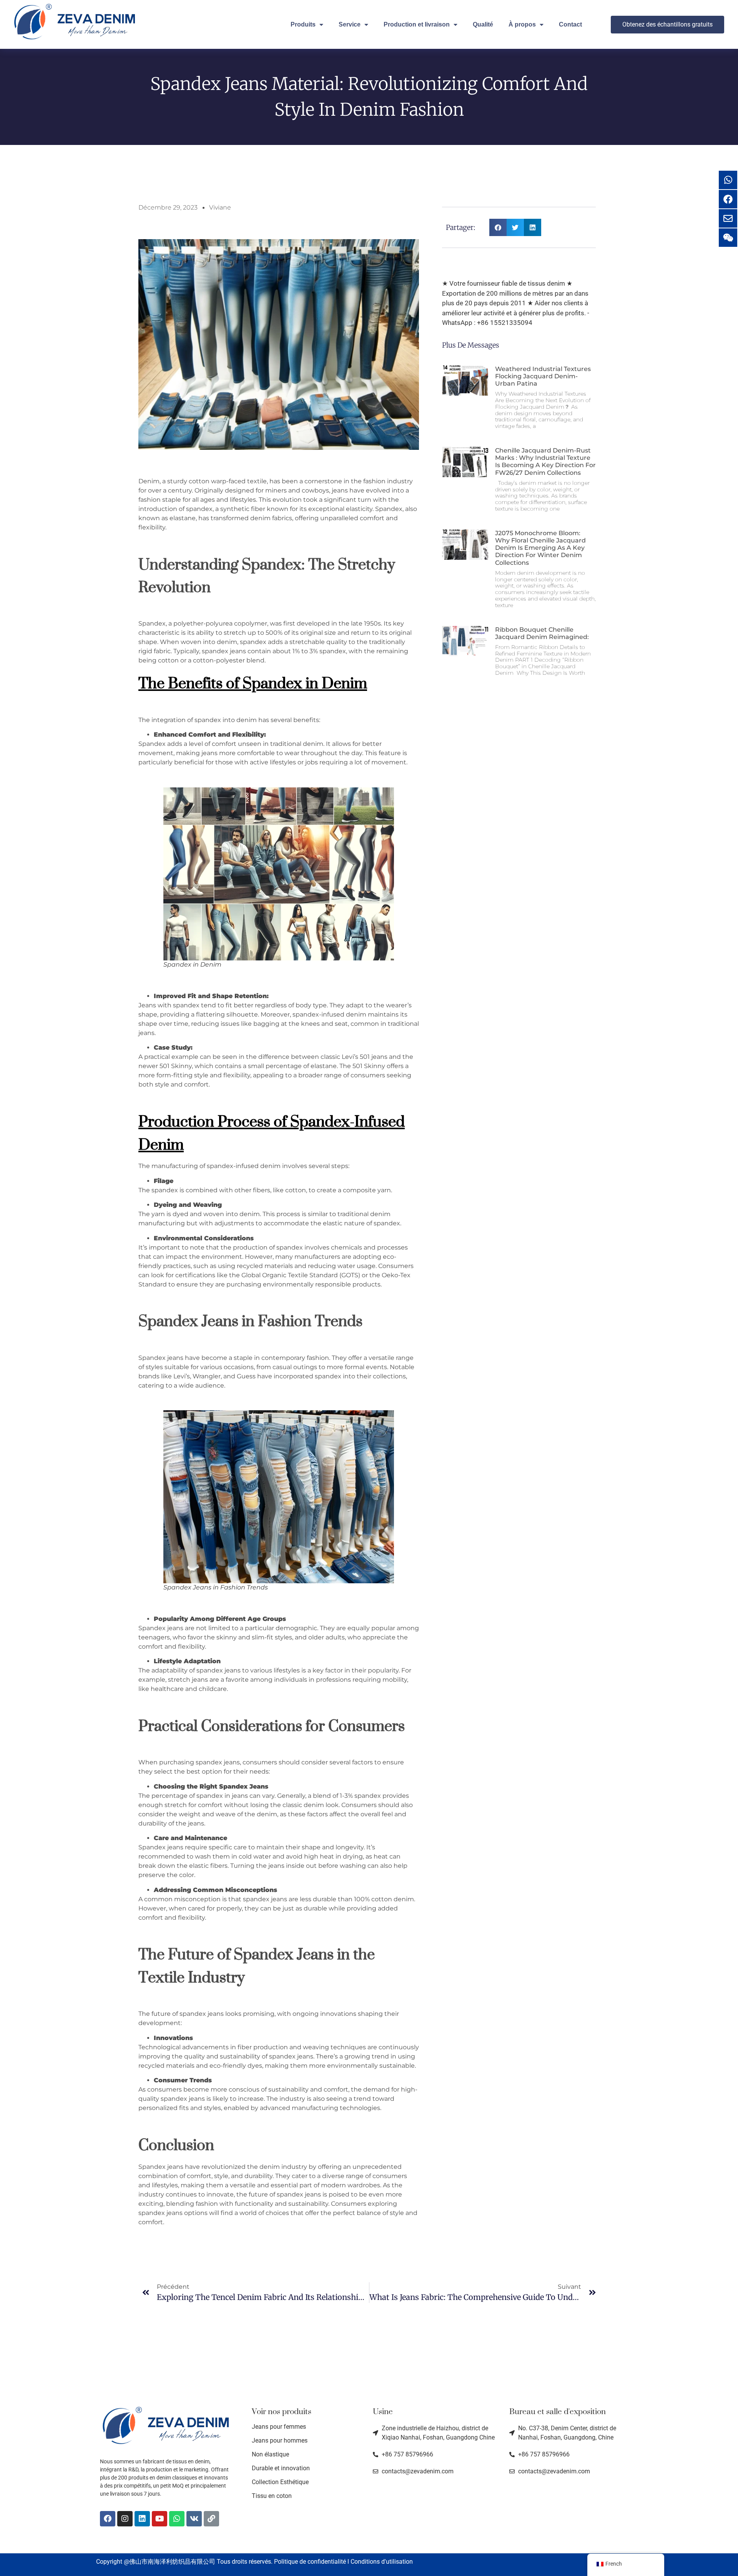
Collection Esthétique (280, 2482)
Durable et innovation (281, 2468)
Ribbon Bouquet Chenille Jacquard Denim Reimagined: (542, 633)
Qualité (483, 24)
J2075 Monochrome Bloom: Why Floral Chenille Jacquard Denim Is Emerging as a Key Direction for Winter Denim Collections (540, 548)
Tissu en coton (272, 2496)
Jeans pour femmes (279, 2427)
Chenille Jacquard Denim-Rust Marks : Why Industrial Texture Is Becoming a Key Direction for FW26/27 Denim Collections (545, 462)
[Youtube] (160, 2519)
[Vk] (194, 2519)
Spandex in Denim (305, 683)
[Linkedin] (142, 2519)
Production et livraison (417, 24)
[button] (498, 227)
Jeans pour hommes (280, 2440)
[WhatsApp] (177, 2519)
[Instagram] (125, 2519)
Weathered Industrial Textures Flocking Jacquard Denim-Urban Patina (543, 376)
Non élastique (270, 2454)
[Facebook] (108, 2519)
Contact (570, 24)
